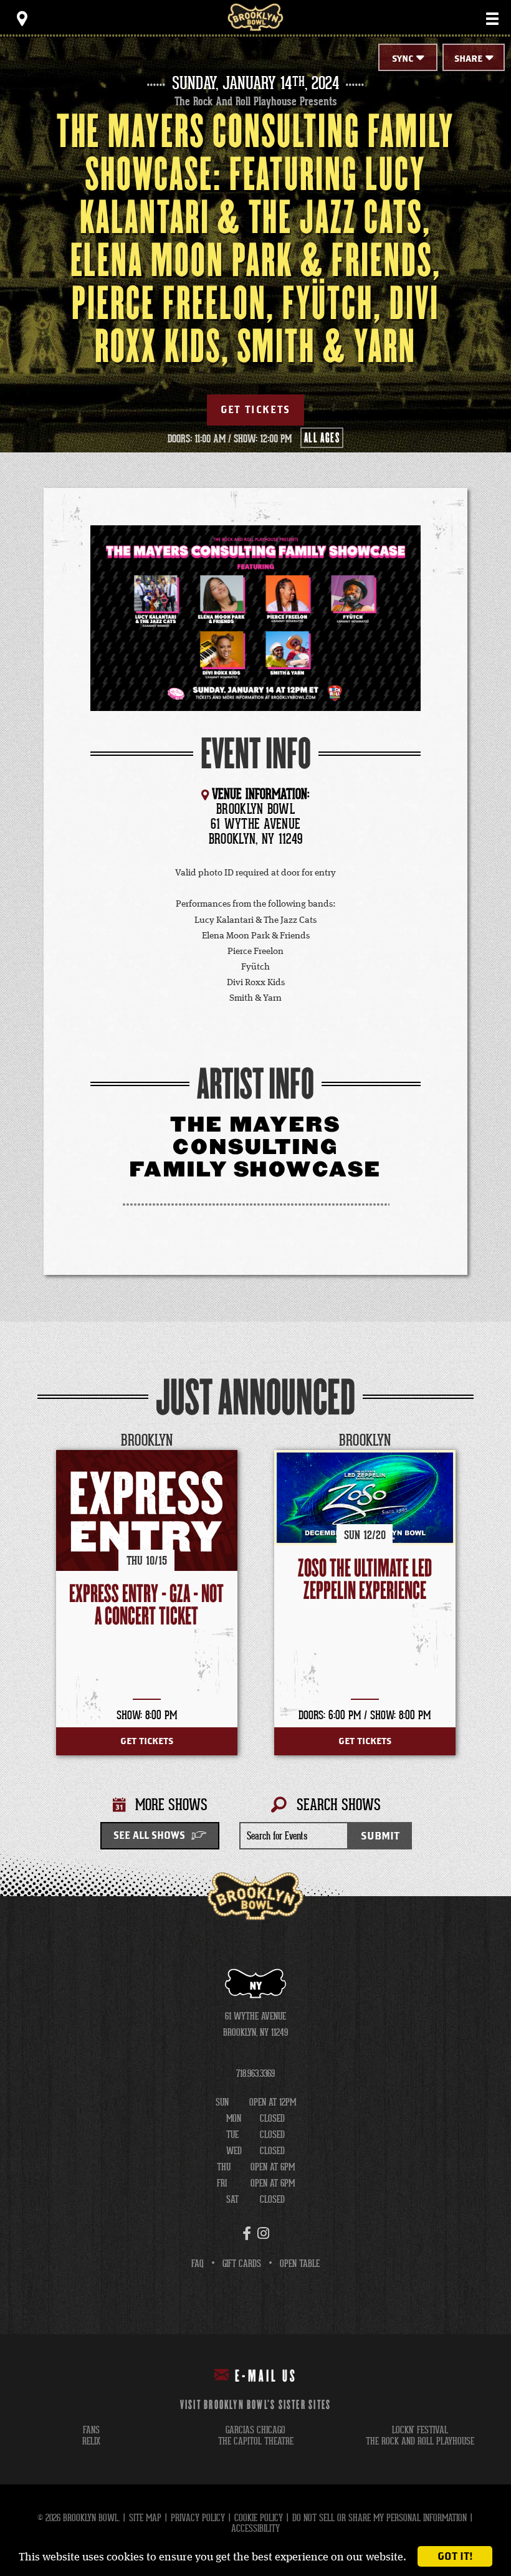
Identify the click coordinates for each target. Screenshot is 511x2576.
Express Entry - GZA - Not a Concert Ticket (146, 1605)
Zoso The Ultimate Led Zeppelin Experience (365, 1580)
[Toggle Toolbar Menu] (22, 19)
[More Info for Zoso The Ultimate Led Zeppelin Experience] (365, 1497)
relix (91, 2441)
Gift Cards (242, 2264)
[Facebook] (247, 2233)
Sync (403, 59)
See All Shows (149, 1836)
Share (468, 59)
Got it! (455, 2556)
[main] (255, 967)
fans (91, 2430)
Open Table (300, 2264)
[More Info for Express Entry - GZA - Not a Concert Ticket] (147, 1510)
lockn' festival (420, 2430)
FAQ (198, 2264)
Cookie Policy (259, 2518)
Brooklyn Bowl (255, 17)
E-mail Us (266, 2377)
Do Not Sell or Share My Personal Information (380, 2518)
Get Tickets (255, 410)
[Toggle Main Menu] (492, 19)
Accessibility (255, 2528)
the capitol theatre (256, 2441)
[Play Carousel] (464, 1441)
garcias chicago (255, 2430)
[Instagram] (263, 2233)
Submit (380, 1836)
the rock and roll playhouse (420, 2441)
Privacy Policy (198, 2518)
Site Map (145, 2518)
